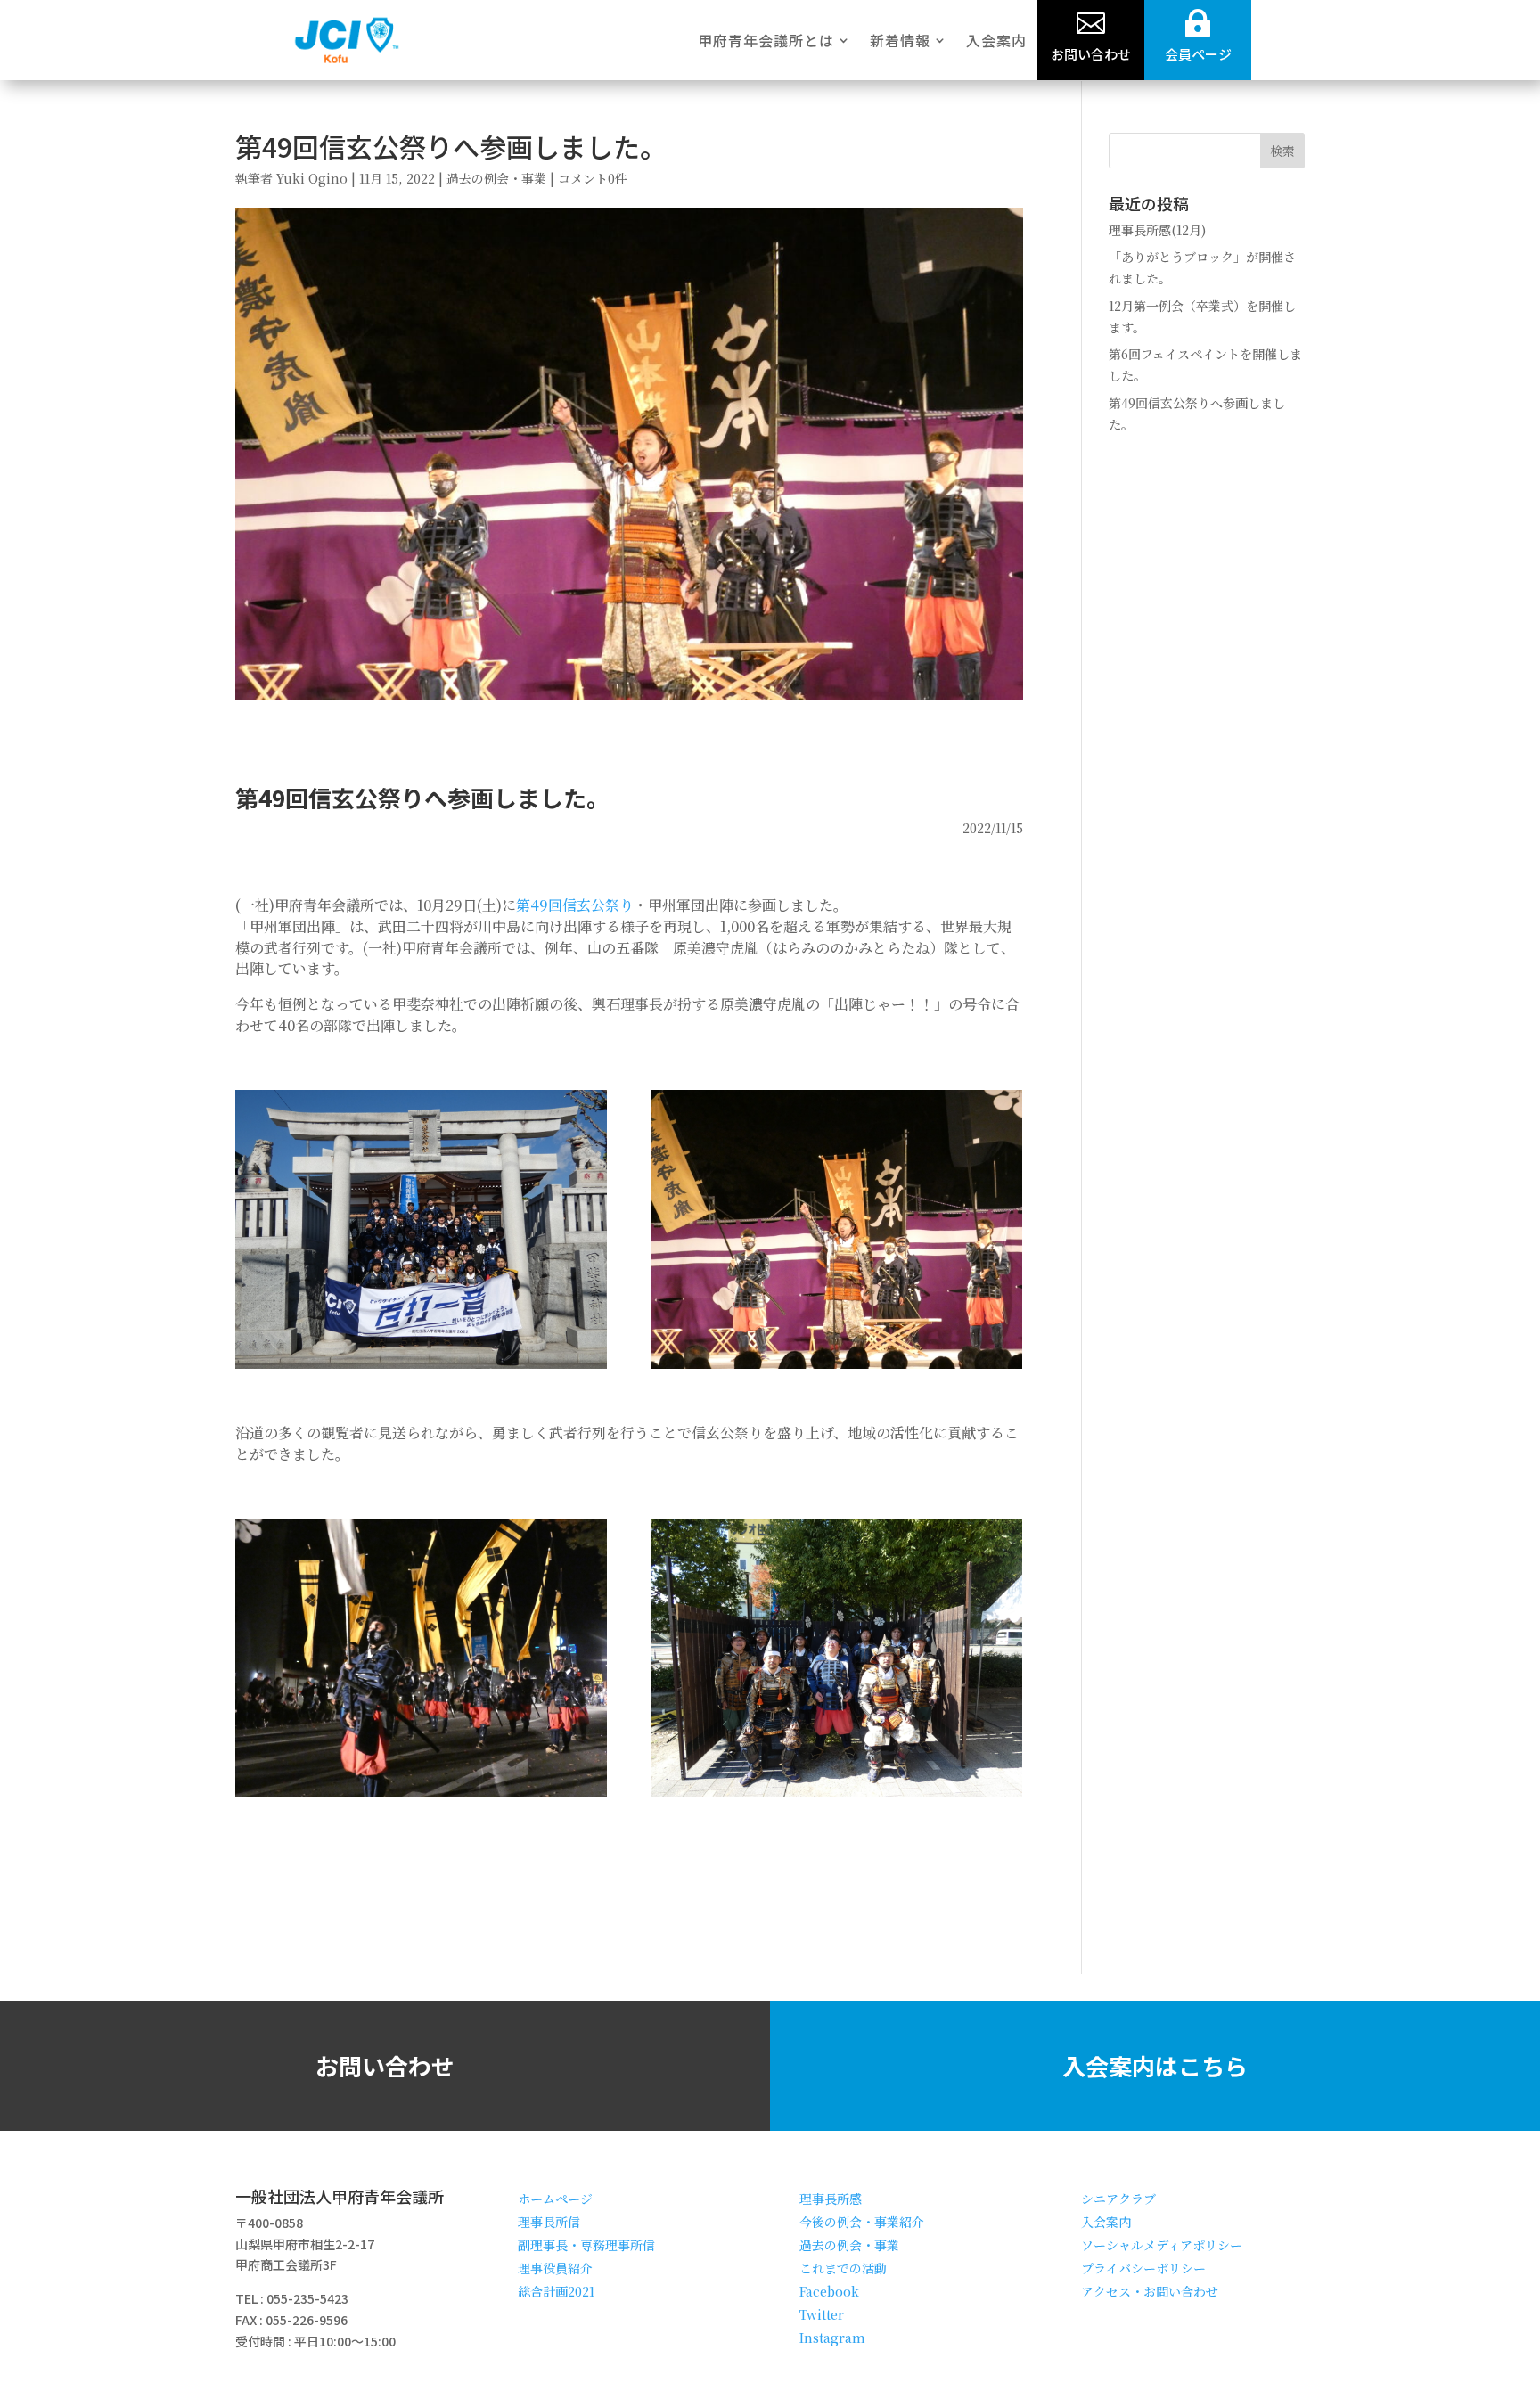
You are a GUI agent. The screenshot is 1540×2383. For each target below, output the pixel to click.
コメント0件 (593, 178)
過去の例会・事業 (496, 178)
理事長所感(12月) (1157, 230)
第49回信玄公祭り (575, 905)
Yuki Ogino (312, 178)
